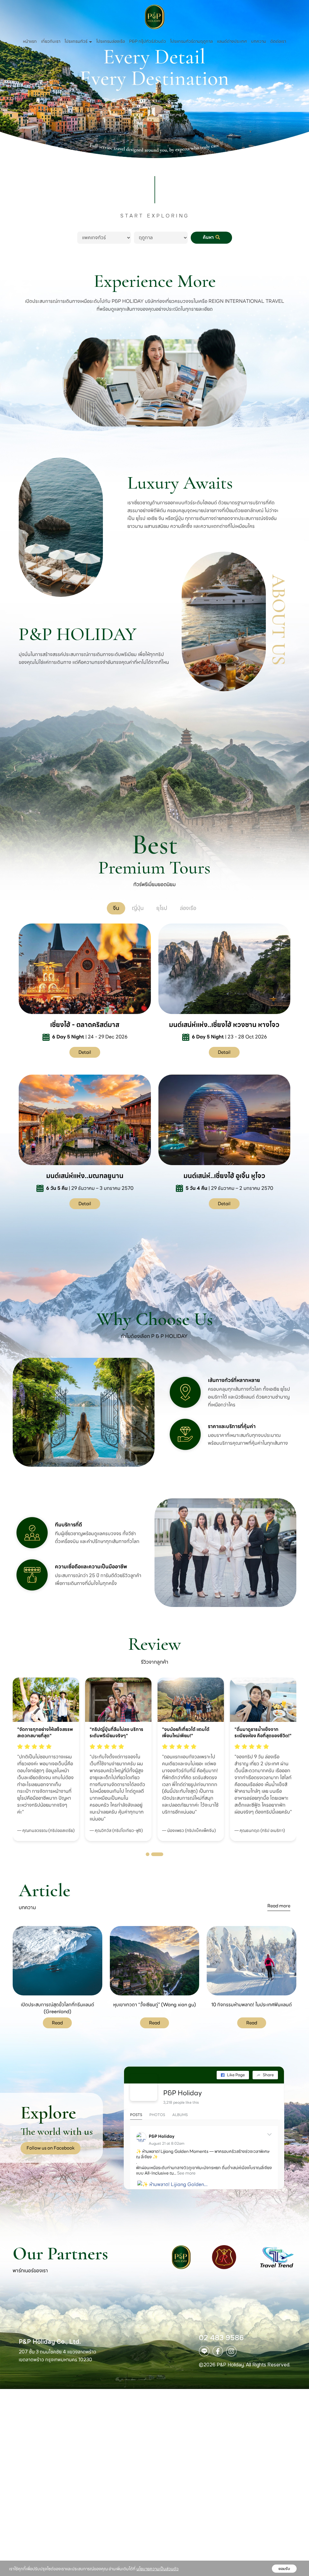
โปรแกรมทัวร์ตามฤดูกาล (191, 41)
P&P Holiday (183, 2093)
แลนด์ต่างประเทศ (232, 41)
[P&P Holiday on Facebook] (144, 2087)
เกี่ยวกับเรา (51, 41)
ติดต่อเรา (278, 41)
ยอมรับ (284, 2569)
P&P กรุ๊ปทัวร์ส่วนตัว (148, 41)
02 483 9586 (221, 2338)
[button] (152, 1854)
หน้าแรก (30, 41)
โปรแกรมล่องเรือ (111, 41)
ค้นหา (209, 237)
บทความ (259, 41)
